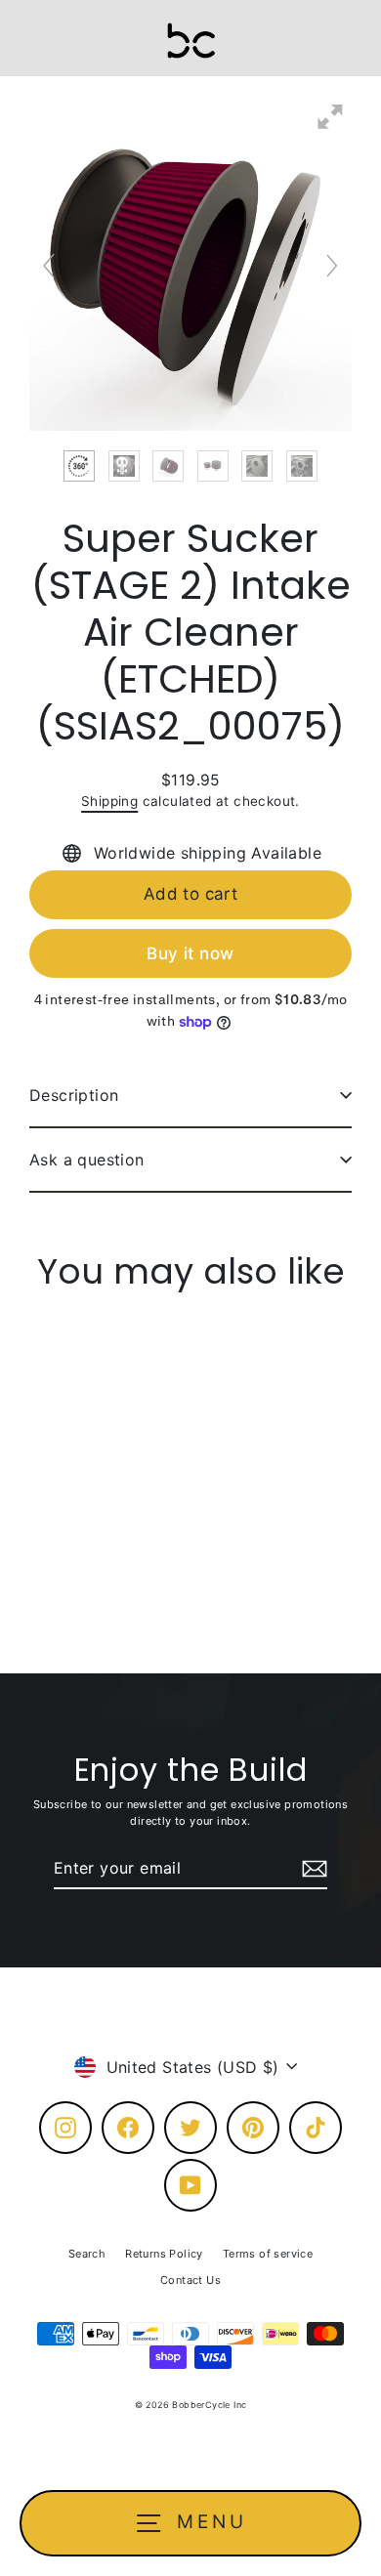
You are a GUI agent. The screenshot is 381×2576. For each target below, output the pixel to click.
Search (87, 2254)
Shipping (109, 801)
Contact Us (190, 2280)
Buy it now (190, 953)
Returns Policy (164, 2254)
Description (74, 1095)
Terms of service (268, 2254)
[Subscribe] (312, 1869)
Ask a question (87, 1160)
